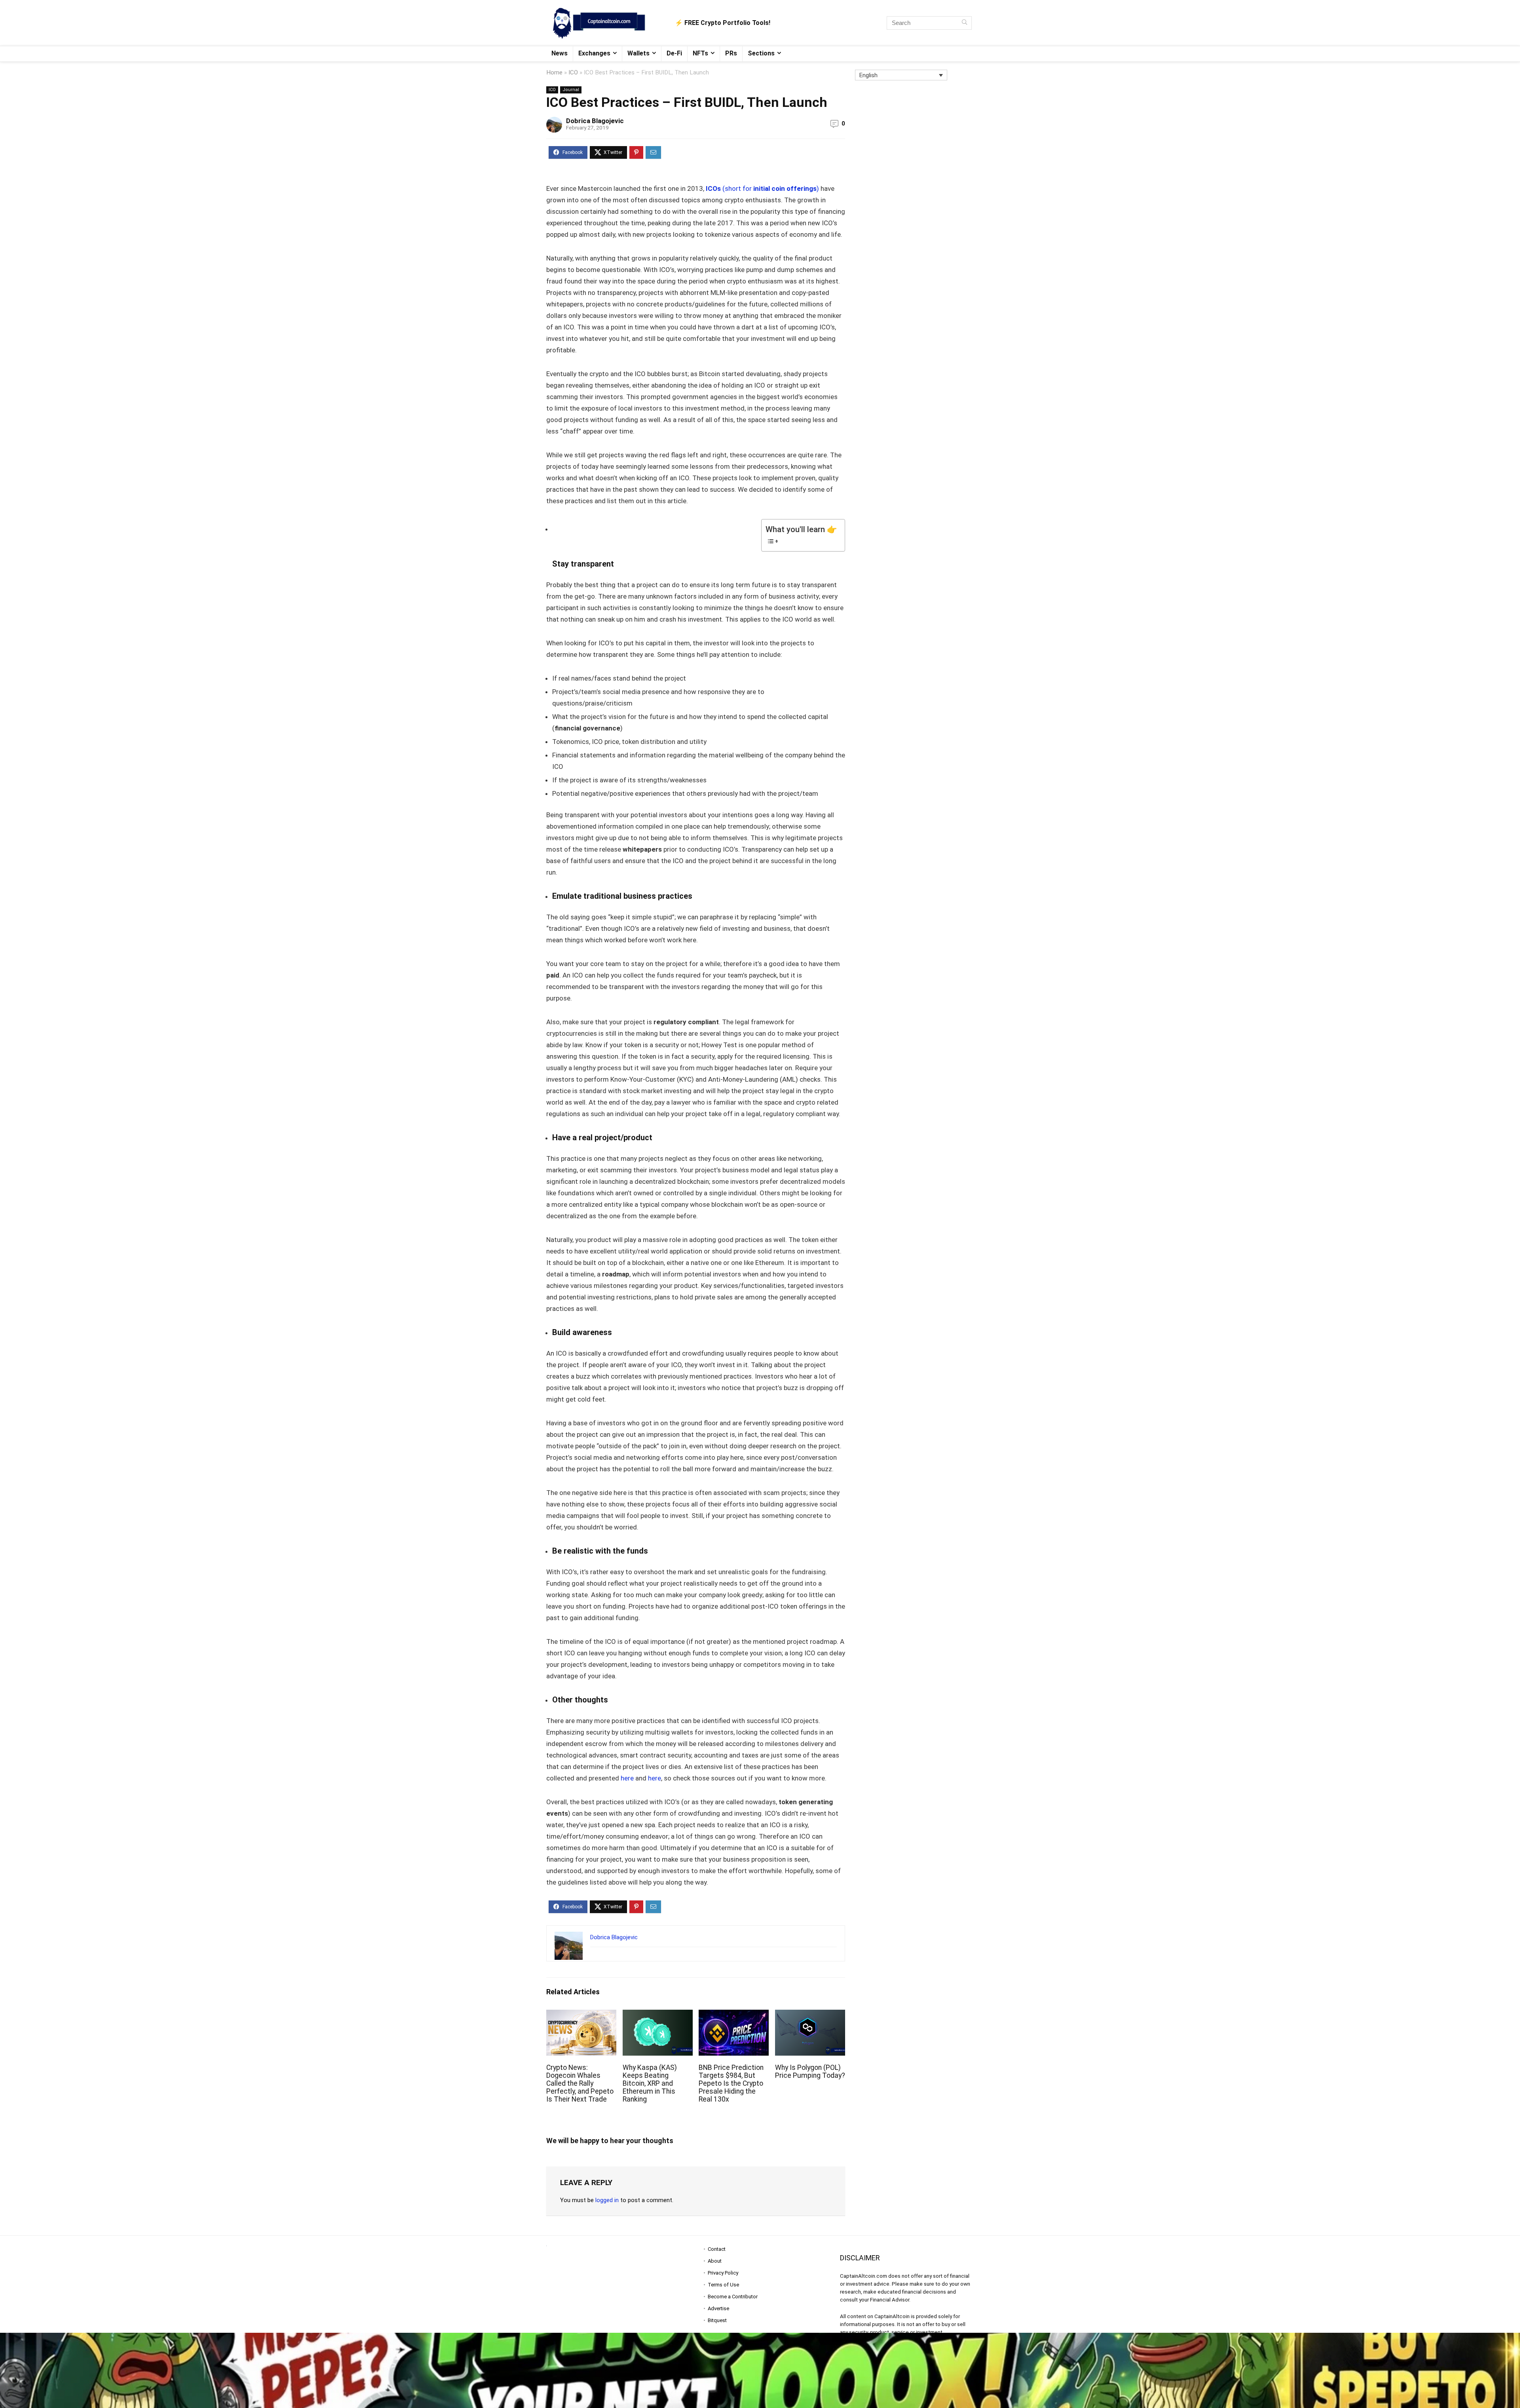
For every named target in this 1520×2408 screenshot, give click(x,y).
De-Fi (674, 53)
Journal (571, 90)
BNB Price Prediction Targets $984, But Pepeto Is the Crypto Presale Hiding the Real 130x (731, 2083)
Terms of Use (723, 2285)
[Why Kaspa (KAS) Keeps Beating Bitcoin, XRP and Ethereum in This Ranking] (658, 2015)
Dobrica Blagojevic (595, 121)
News (560, 53)
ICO (573, 72)
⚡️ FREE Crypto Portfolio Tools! (723, 23)
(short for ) (762, 188)
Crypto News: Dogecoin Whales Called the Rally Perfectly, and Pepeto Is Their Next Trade (580, 2083)
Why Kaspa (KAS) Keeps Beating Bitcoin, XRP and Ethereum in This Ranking (650, 2083)
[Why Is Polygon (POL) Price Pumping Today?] (810, 2015)
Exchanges (594, 53)
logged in (607, 2200)
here (627, 1778)
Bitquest (717, 2320)
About (715, 2261)
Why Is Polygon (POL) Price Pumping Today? (810, 2071)
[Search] (964, 23)
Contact (717, 2249)
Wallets (638, 53)
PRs (731, 53)
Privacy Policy (723, 2273)
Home (554, 72)
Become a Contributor (733, 2297)
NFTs (700, 53)
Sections (761, 53)
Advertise (718, 2308)
